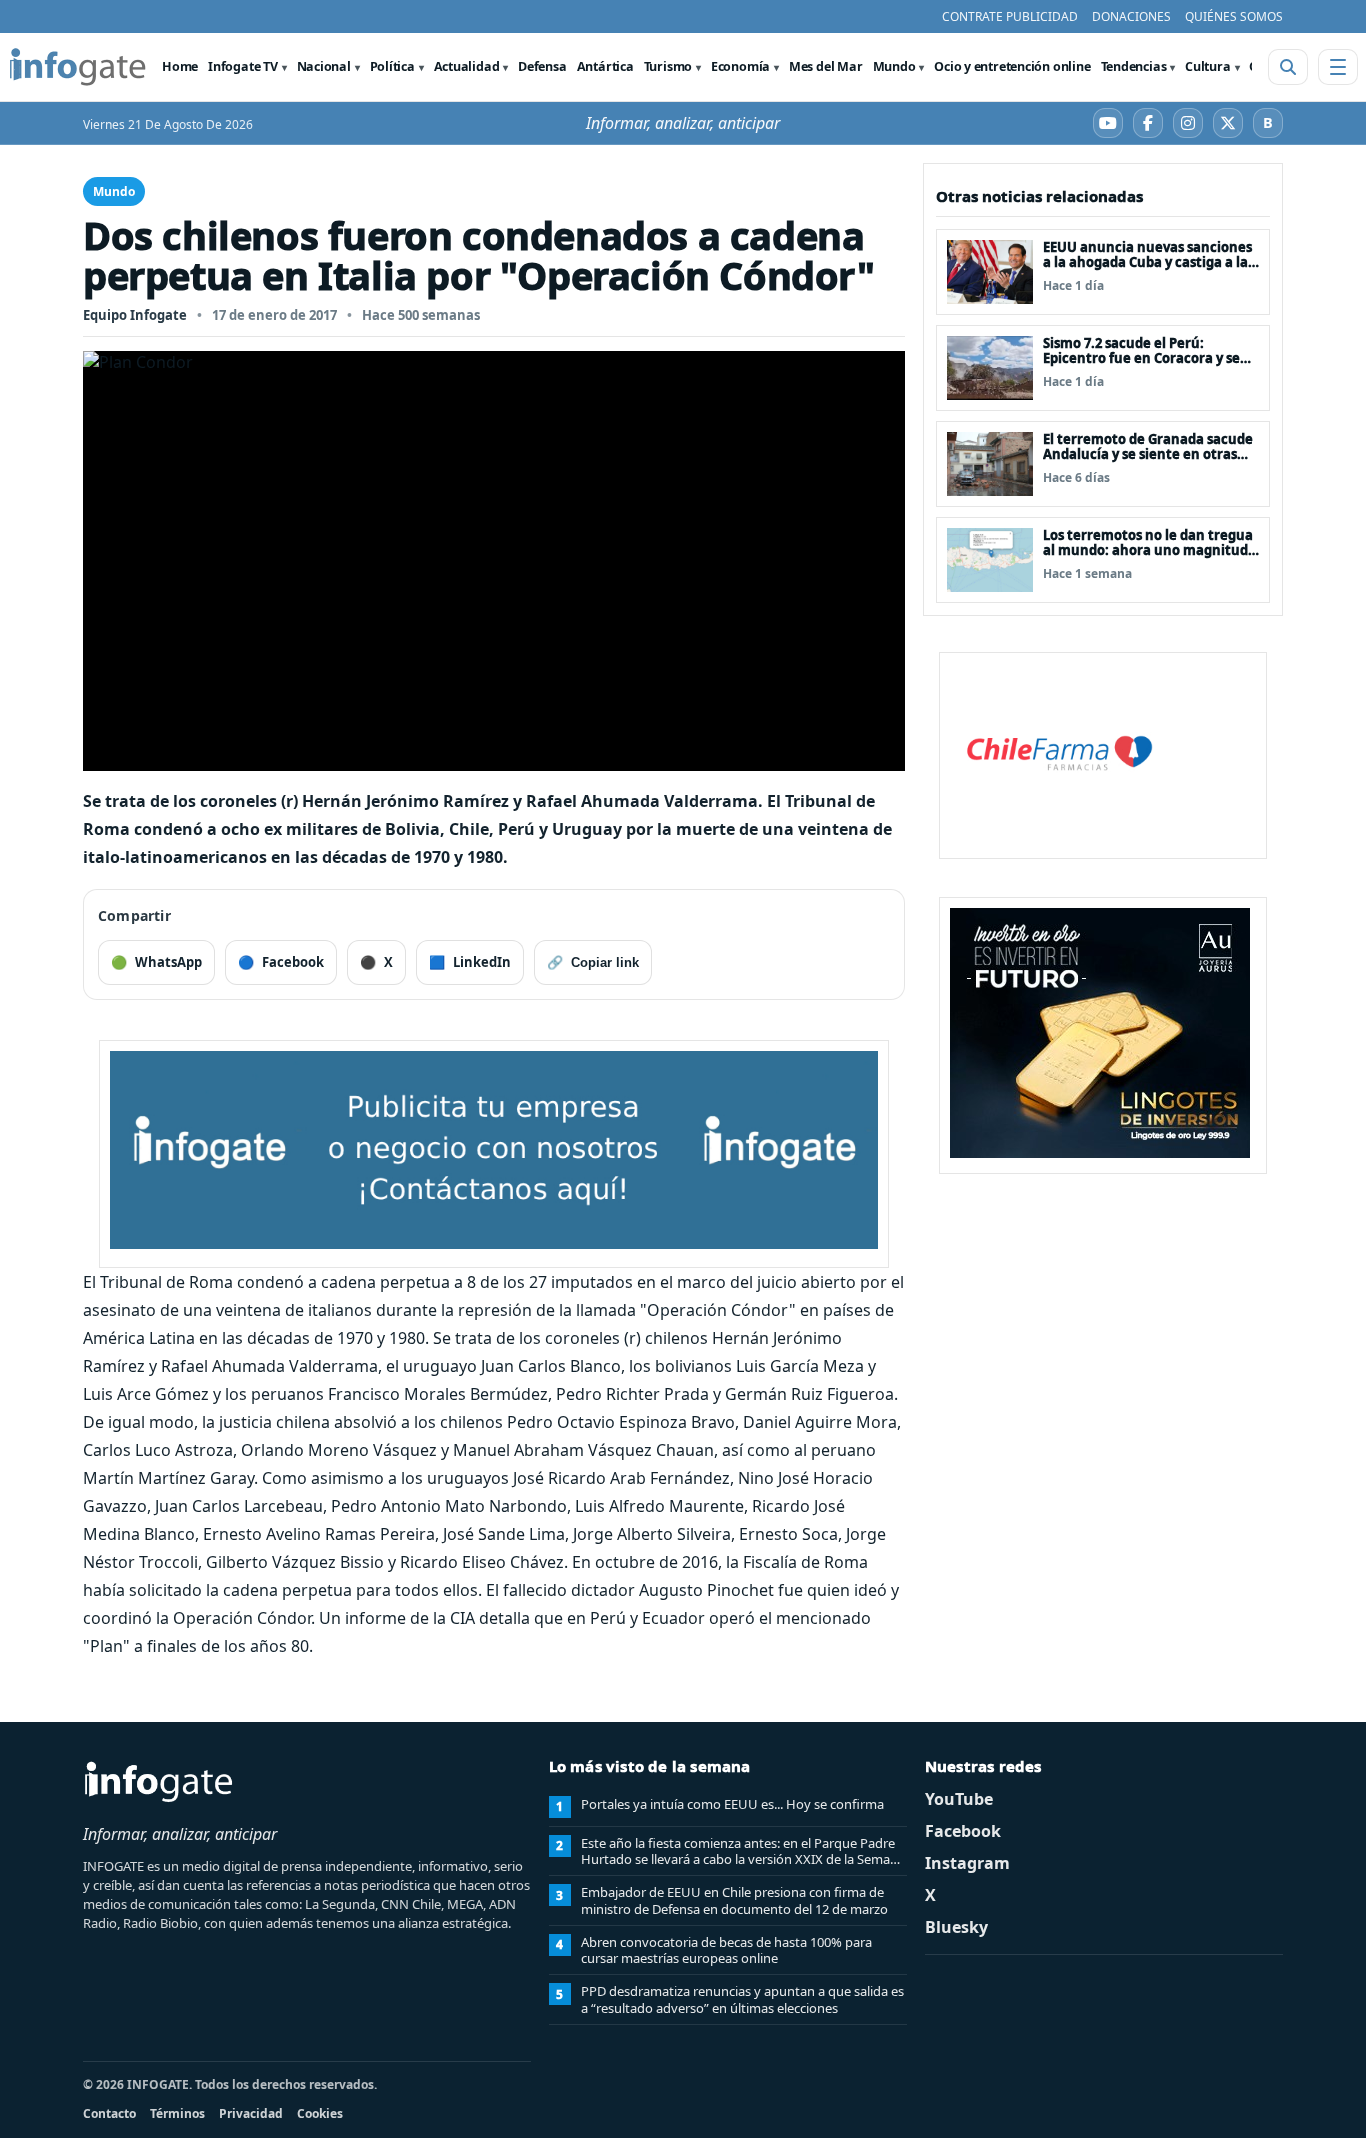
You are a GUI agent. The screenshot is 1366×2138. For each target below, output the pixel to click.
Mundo (894, 66)
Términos (177, 2113)
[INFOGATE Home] (78, 67)
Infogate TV (243, 66)
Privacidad (251, 2113)
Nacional (324, 66)
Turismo (668, 66)
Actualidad (467, 66)
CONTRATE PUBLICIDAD (1010, 16)
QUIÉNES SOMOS (1234, 16)
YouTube (959, 1799)
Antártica (605, 66)
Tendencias (1134, 66)
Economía (740, 66)
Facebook (963, 1831)
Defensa (542, 66)
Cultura (1207, 66)
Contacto (109, 2113)
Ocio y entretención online (1012, 66)
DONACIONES (1131, 16)
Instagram (967, 1863)
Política (392, 66)
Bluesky (956, 1927)
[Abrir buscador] (1288, 67)
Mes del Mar (826, 66)
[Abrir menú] (1338, 67)
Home (180, 66)
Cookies (320, 2113)
